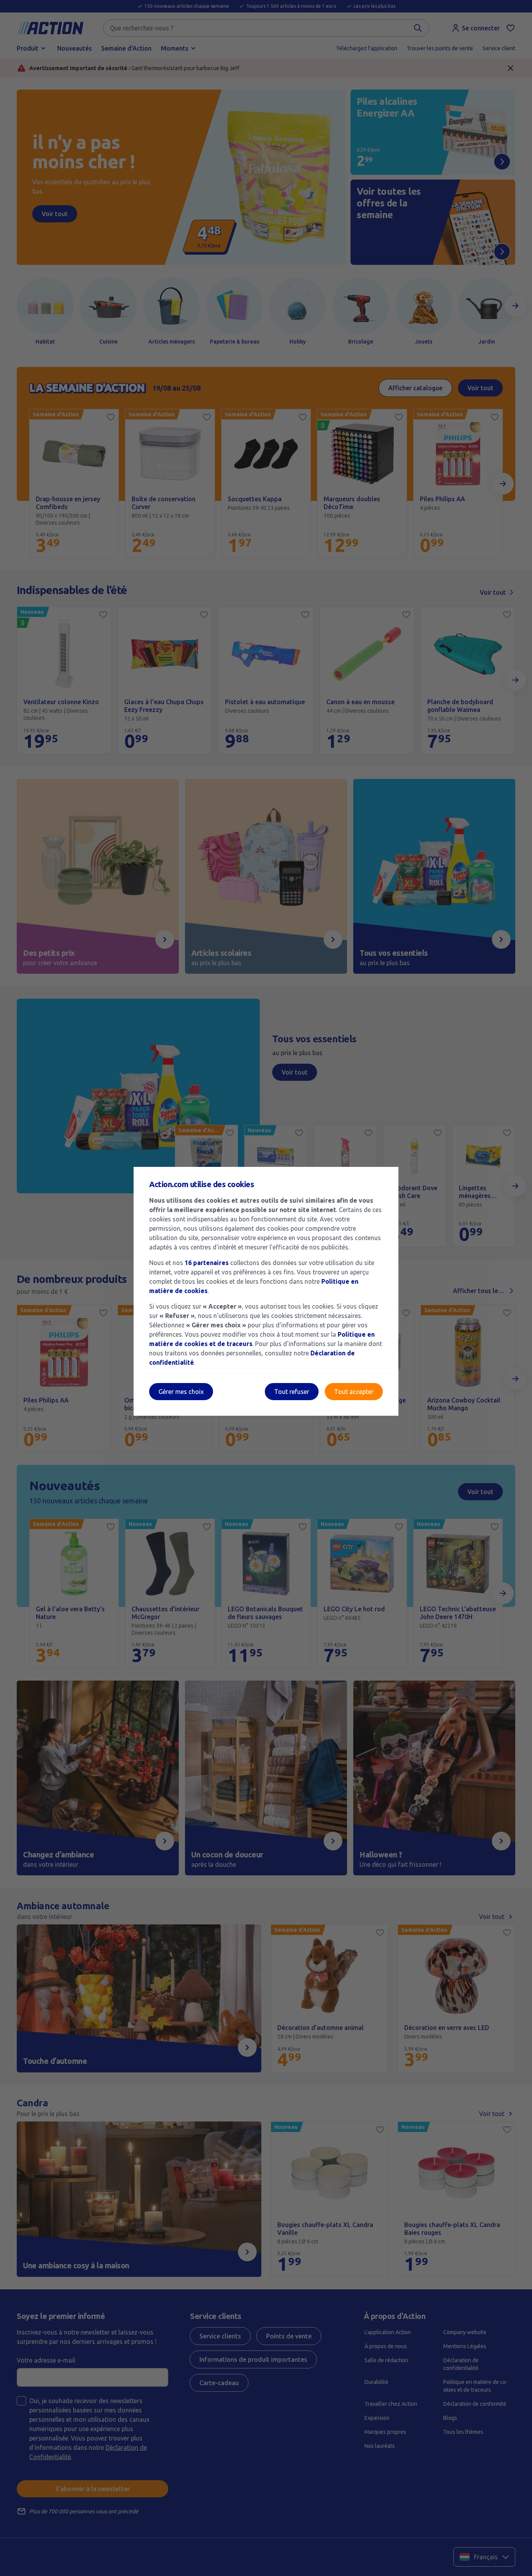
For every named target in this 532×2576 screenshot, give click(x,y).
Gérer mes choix (181, 1392)
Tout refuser (292, 1392)
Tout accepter (354, 1392)
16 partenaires (207, 1263)
